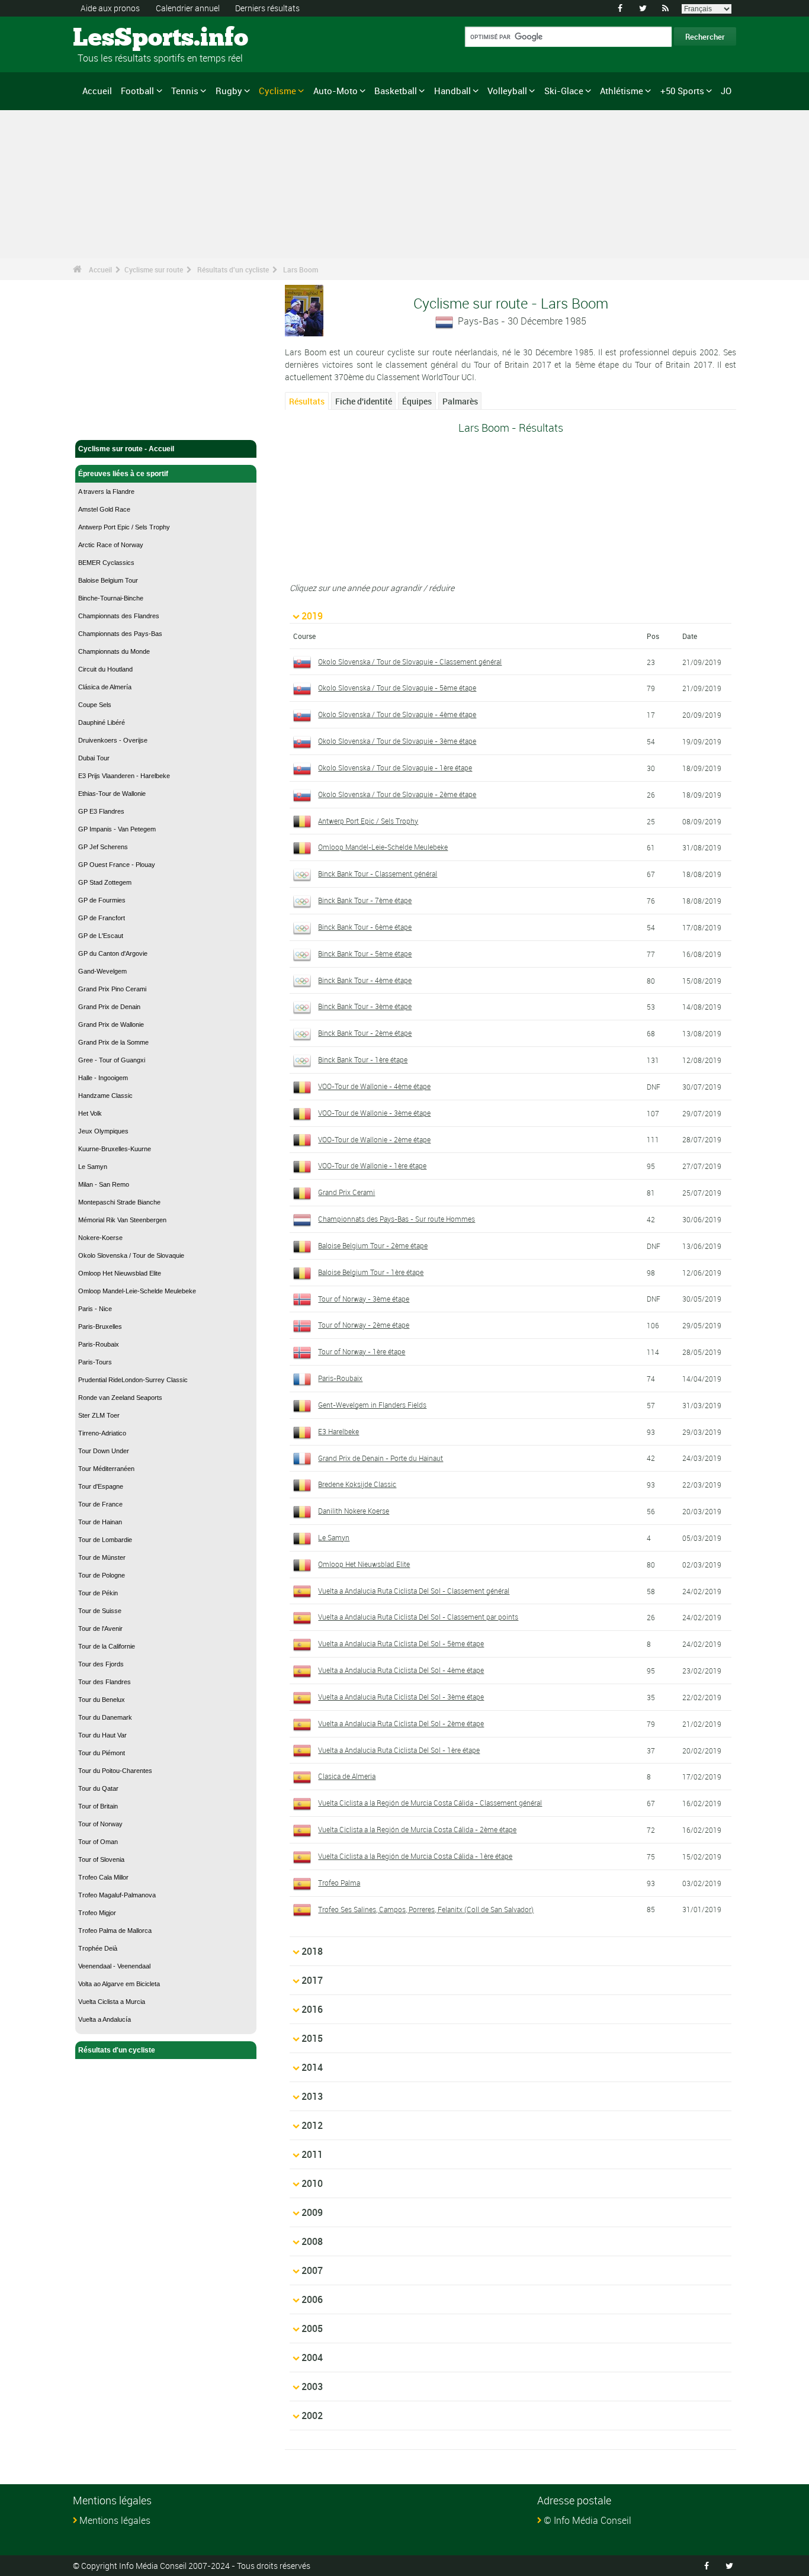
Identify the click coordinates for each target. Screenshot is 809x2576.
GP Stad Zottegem (105, 882)
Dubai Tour (94, 758)
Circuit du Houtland (105, 669)
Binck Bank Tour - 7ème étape (365, 900)
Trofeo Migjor (97, 1913)
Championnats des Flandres (119, 616)
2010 (312, 2183)
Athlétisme (622, 91)
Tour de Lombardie (105, 1540)
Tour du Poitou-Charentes (115, 1771)
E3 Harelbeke (338, 1431)
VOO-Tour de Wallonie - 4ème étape (374, 1086)
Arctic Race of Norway (111, 545)
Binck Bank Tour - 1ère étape (363, 1059)
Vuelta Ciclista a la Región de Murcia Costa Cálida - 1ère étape (415, 1856)
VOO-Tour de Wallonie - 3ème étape (374, 1113)
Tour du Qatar (98, 1788)
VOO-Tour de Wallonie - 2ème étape (374, 1139)
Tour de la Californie (107, 1646)
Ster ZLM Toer (99, 1415)
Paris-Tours (95, 1362)
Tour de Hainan (100, 1522)
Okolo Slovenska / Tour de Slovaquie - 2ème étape (397, 794)
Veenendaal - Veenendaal (114, 1966)
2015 (312, 2038)
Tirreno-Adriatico (102, 1433)
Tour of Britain (98, 1806)
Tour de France (100, 1504)
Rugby (229, 91)
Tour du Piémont (102, 1753)
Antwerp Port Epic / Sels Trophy (124, 527)
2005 (312, 2328)
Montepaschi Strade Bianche (119, 1202)
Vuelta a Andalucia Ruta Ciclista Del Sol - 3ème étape (401, 1697)
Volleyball (507, 91)
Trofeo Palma (339, 1883)
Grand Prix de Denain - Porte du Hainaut (381, 1458)
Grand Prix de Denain (109, 1007)
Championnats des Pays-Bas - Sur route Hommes (397, 1219)
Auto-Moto (336, 91)
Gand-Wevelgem (102, 971)
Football (137, 91)
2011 (312, 2154)
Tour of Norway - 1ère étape (362, 1351)
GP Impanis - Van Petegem (117, 829)
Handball (452, 91)
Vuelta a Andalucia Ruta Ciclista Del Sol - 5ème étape (401, 1643)
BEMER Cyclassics (106, 563)
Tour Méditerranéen (106, 1469)
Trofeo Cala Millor (103, 1877)
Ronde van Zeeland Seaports (120, 1398)
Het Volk (90, 1113)
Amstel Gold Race (104, 509)
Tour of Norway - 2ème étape (364, 1325)
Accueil (97, 91)
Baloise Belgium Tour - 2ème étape (373, 1245)
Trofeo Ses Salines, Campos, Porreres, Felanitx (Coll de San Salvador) (426, 1909)
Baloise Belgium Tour (108, 580)
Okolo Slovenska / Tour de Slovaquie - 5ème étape (397, 688)
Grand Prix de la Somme (113, 1042)
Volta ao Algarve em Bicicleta (119, 1984)
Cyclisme (277, 91)
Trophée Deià (98, 1948)
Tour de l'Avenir (100, 1629)
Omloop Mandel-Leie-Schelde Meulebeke (137, 1291)
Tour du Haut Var (102, 1735)
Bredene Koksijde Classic (357, 1484)
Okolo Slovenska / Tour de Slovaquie (131, 1255)
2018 (312, 1951)
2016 (312, 2009)
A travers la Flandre (106, 492)
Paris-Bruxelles (100, 1326)
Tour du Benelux (102, 1700)
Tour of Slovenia (101, 1859)
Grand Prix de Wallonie (111, 1024)
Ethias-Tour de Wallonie (112, 794)
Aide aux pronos (110, 8)
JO (726, 91)
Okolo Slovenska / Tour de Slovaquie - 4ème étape (397, 714)
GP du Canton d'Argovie (113, 953)
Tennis (185, 91)
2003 (312, 2387)
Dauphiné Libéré (102, 722)
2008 (312, 2241)
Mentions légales (115, 2520)
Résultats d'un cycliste (233, 269)
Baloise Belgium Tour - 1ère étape (371, 1272)
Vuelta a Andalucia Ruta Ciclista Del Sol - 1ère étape (399, 1750)
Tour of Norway (100, 1824)
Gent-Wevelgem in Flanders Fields (372, 1405)
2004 (312, 2357)
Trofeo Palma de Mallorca (115, 1931)
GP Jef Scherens (103, 847)
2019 (312, 616)
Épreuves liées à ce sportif (123, 474)
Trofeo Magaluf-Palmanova (117, 1895)
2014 (312, 2067)
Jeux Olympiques (103, 1131)
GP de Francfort (102, 918)
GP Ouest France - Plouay (117, 865)
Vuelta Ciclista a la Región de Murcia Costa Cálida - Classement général (430, 1803)
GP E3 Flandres (101, 811)
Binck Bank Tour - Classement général (378, 873)
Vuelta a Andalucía (105, 2019)
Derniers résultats (267, 8)
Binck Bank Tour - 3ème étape (365, 1006)
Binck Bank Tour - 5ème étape (365, 953)
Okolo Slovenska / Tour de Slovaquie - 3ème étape (397, 741)
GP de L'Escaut (101, 936)
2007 (312, 2270)
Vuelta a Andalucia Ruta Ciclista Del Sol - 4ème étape (401, 1670)
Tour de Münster (102, 1557)
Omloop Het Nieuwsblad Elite (120, 1273)
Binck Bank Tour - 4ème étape (365, 980)
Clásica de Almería (105, 687)
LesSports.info (118, 38)
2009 (312, 2212)
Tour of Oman (98, 1842)
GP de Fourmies (102, 900)
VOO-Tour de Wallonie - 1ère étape (372, 1165)
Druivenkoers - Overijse (113, 740)
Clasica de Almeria (347, 1776)
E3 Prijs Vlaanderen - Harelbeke (124, 776)
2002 (312, 2416)
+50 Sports (682, 91)
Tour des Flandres (105, 1682)
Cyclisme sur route (154, 269)
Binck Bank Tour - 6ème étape (365, 927)
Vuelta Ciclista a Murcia (112, 2002)
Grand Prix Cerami (346, 1192)
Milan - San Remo (104, 1184)
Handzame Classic (105, 1096)
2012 (312, 2125)
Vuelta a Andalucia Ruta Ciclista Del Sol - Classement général (414, 1591)
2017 (312, 1980)
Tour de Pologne (102, 1575)
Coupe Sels (95, 705)
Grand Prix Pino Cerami (112, 989)
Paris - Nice (95, 1309)
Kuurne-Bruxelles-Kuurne (115, 1149)
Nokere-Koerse (100, 1238)
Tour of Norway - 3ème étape (364, 1299)
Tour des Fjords (101, 1664)
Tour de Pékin (98, 1593)
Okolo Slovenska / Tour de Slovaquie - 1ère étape (395, 767)
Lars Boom (301, 269)
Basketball (396, 91)
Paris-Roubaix (99, 1344)
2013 (312, 2096)
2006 (312, 2299)
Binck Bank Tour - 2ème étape (365, 1033)
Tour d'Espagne (101, 1486)
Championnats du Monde (114, 651)
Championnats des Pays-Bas (120, 634)
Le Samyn (93, 1167)
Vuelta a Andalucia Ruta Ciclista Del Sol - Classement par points (418, 1617)
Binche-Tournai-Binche (111, 598)
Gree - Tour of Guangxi (112, 1060)
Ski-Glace (564, 91)
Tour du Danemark (105, 1717)
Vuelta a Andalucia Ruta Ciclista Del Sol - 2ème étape (401, 1723)
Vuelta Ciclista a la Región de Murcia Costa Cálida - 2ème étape (417, 1829)
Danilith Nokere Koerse (354, 1511)
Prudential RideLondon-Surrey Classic (133, 1380)
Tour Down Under (104, 1451)
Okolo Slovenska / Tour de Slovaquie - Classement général (410, 661)
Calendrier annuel (188, 8)
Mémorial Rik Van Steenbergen (122, 1220)
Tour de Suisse (100, 1611)
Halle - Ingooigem (103, 1078)
